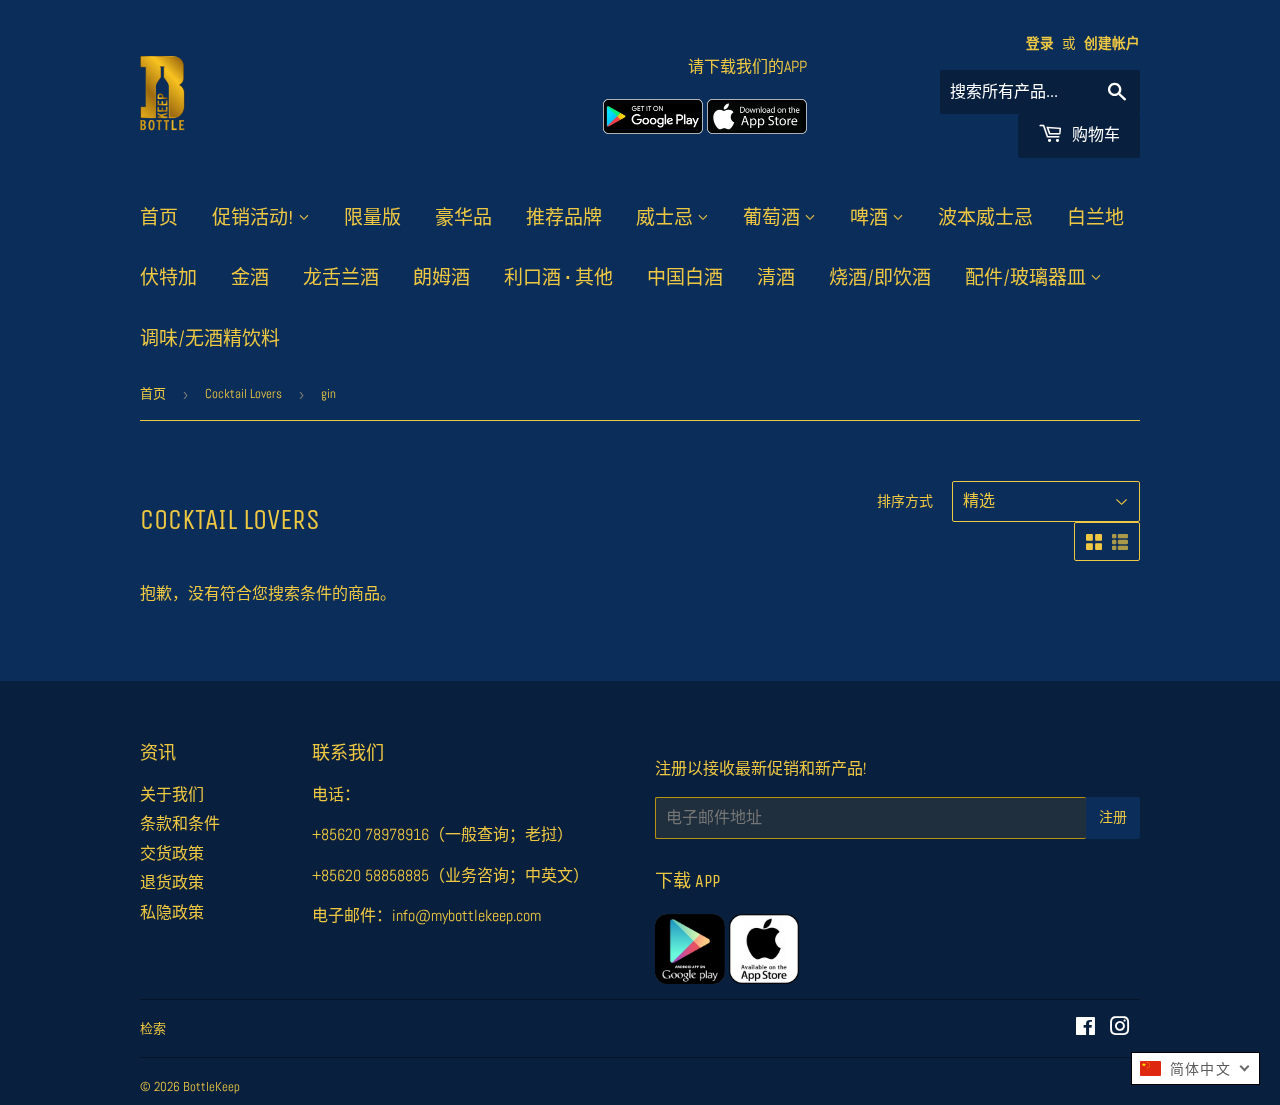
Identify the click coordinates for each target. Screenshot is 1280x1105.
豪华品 (463, 218)
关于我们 (172, 794)
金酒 (250, 278)
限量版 (372, 218)
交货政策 (172, 853)
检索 (153, 1028)
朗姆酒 (441, 278)
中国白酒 (685, 278)
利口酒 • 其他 (558, 278)
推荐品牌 (564, 218)
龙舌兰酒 (341, 278)
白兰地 (1095, 218)
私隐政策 (172, 912)
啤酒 (871, 218)
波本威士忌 (985, 218)
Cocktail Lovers (243, 393)
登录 (1040, 43)
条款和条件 (180, 823)
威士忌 (666, 218)
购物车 (1094, 134)
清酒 (776, 278)
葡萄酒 (773, 218)
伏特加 (168, 278)
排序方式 (905, 501)
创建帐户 (1112, 43)
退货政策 (172, 882)
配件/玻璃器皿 (1027, 278)
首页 (159, 218)
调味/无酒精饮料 (210, 339)
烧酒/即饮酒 (880, 278)
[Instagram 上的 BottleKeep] (1120, 1028)
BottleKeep (211, 1086)
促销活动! (255, 218)
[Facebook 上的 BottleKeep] (1085, 1028)
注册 (1113, 817)
